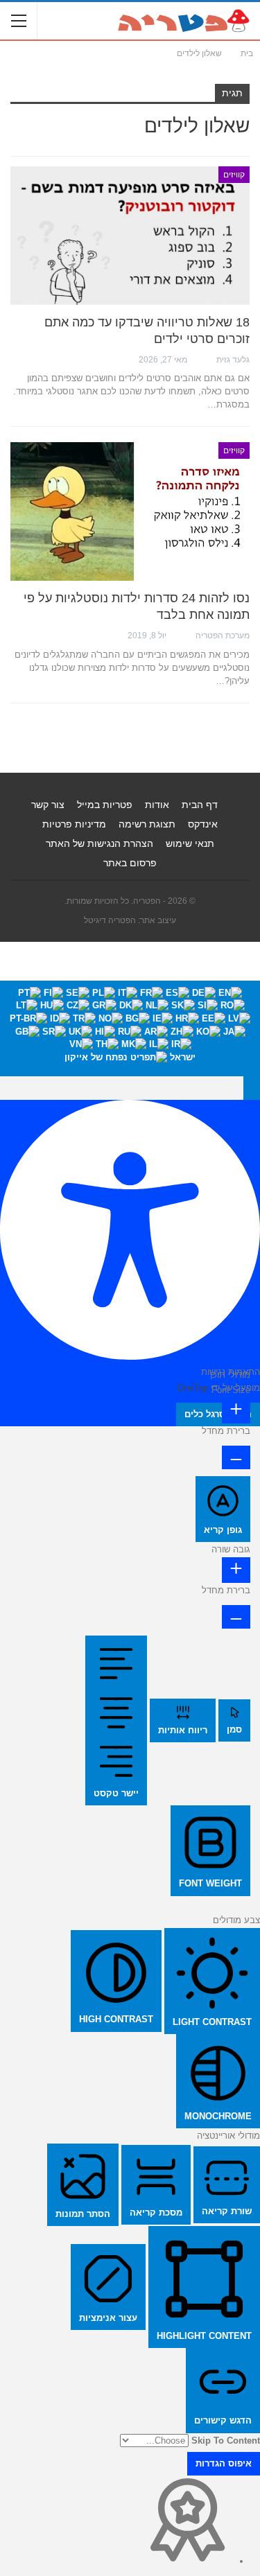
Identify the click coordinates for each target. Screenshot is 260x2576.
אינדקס (203, 824)
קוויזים (234, 175)
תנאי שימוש (190, 843)
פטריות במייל (105, 805)
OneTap (192, 1388)
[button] (252, 1088)
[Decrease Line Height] (236, 1617)
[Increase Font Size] (236, 1411)
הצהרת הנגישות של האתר (99, 843)
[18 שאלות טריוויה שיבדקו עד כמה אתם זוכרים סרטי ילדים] (130, 236)
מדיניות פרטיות (74, 824)
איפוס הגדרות (224, 2463)
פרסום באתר (130, 863)
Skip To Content (226, 2441)
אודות (157, 805)
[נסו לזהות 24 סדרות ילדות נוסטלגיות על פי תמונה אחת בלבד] (130, 511)
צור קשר (48, 805)
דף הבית (200, 805)
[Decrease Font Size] (236, 1457)
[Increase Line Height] (236, 1570)
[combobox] (130, 1028)
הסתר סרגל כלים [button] (218, 1414)
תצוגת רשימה (147, 824)
